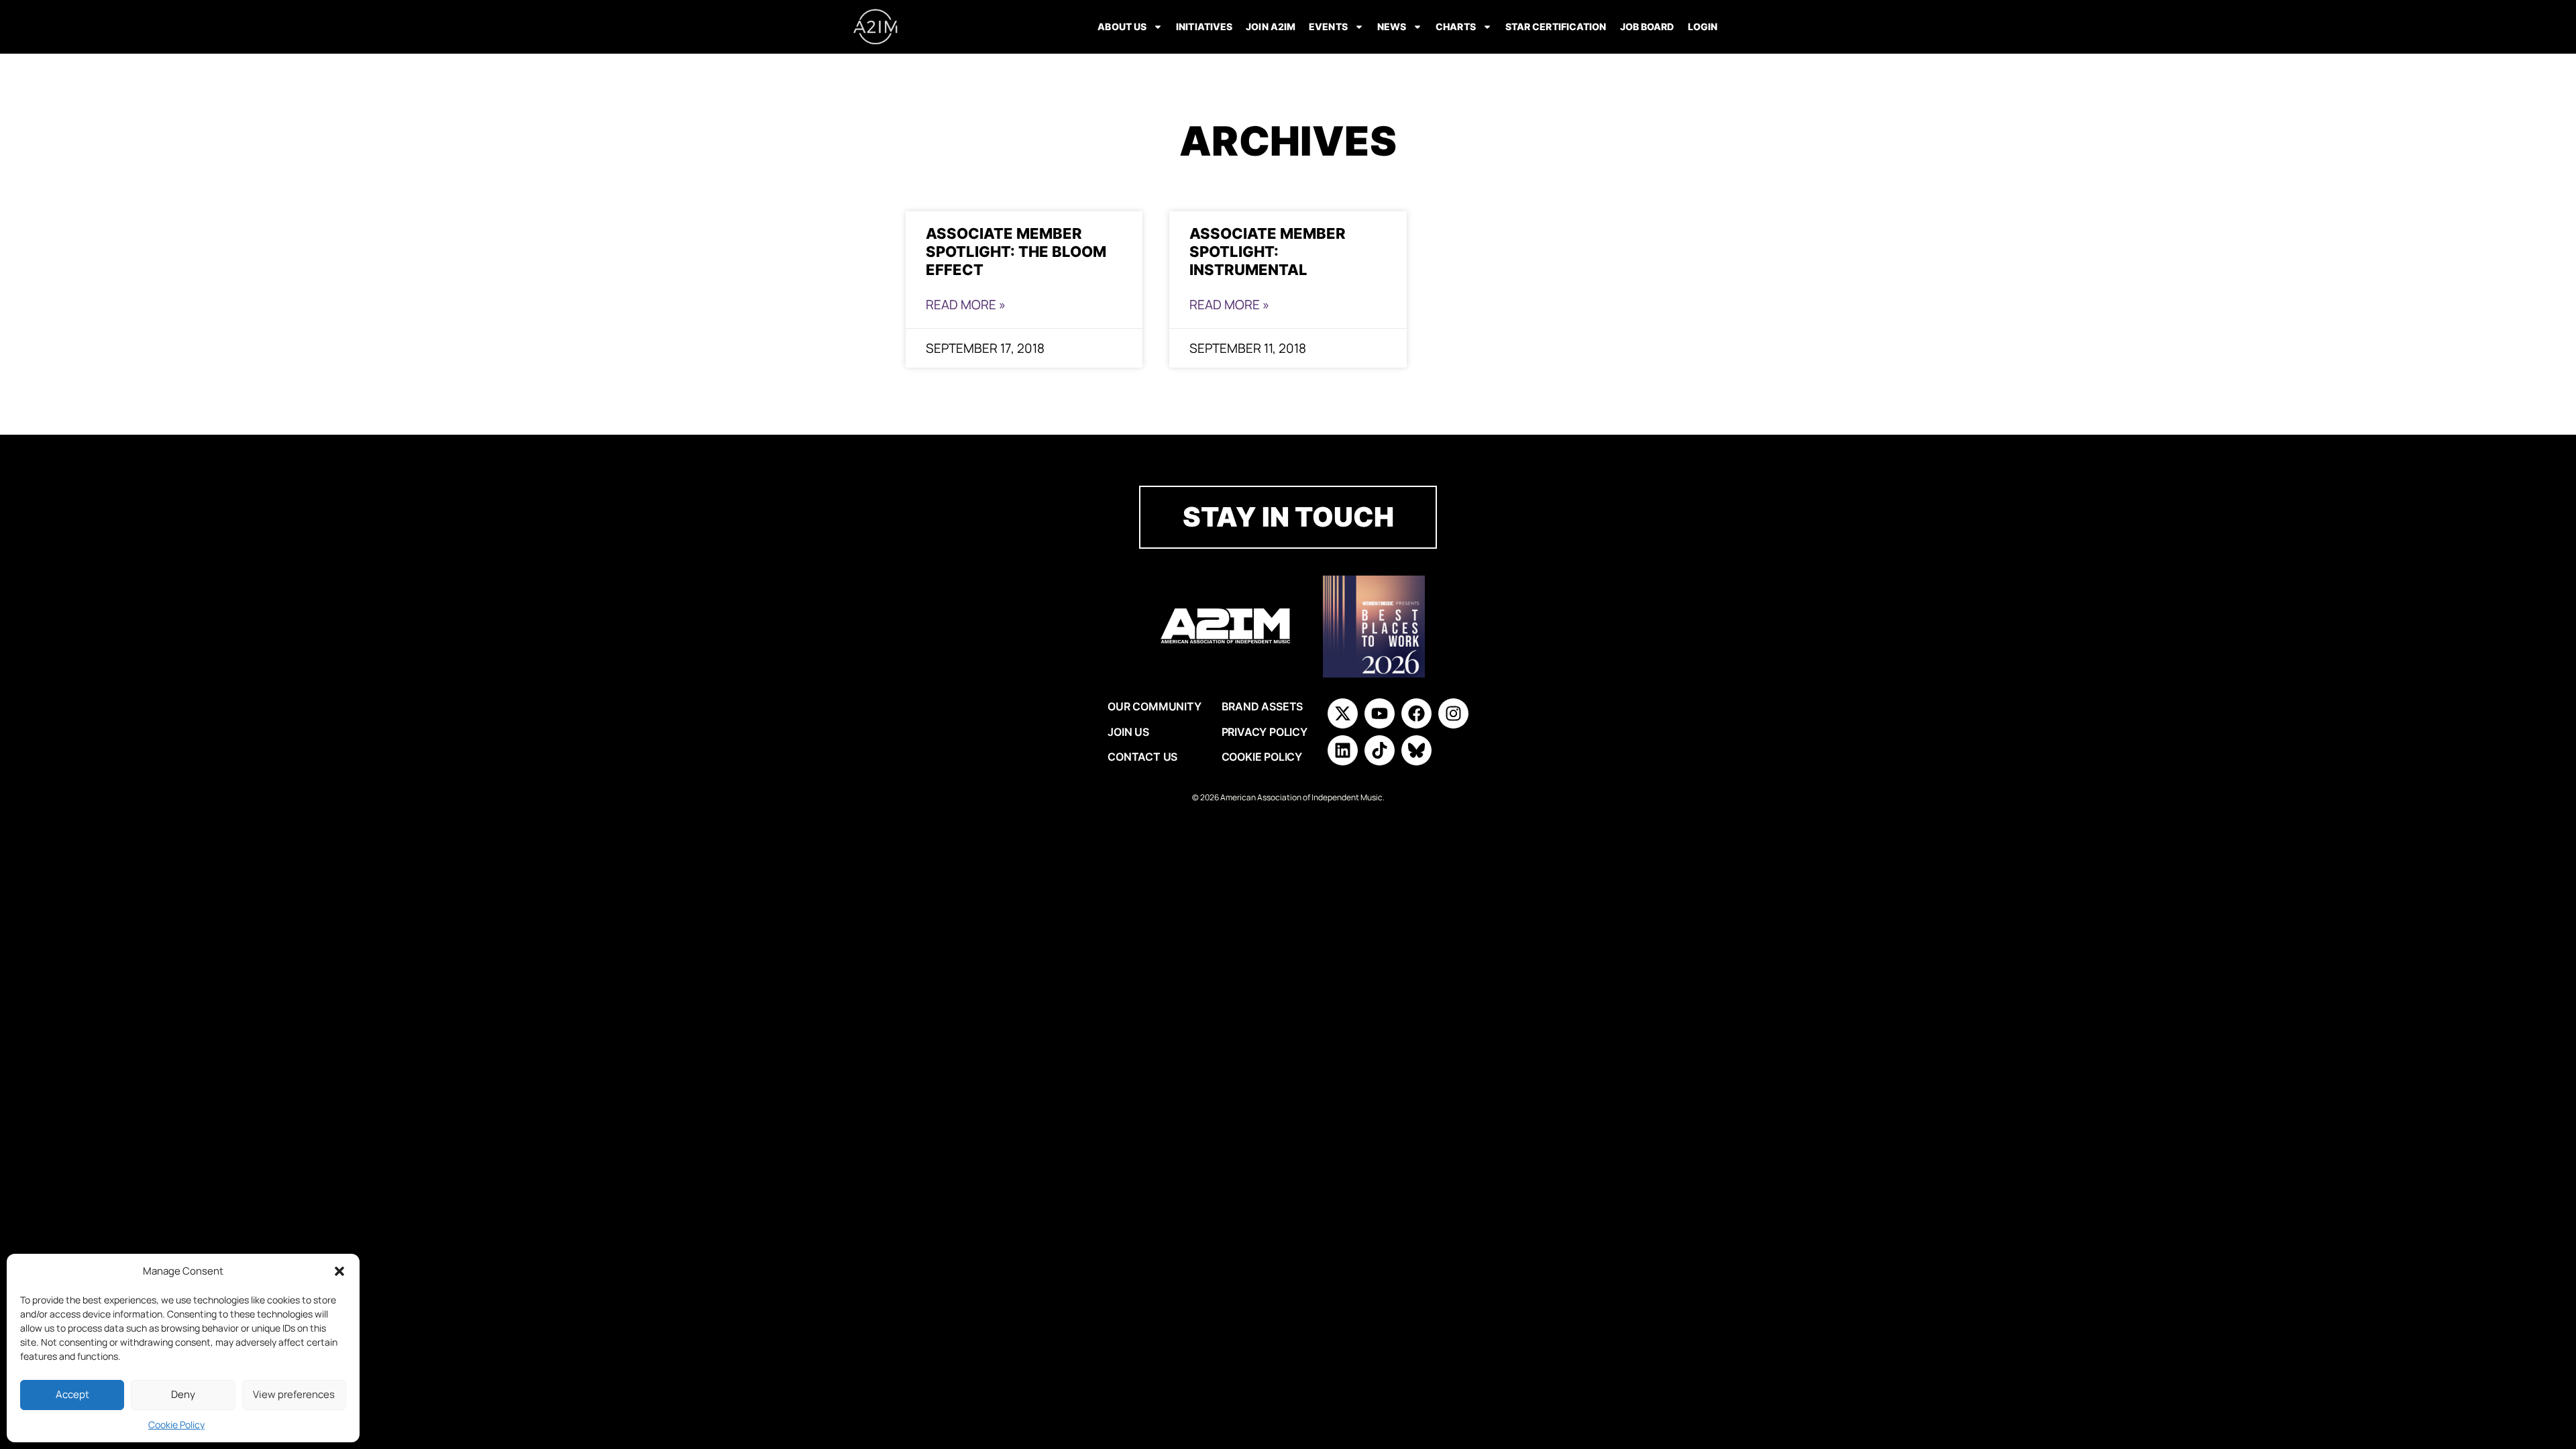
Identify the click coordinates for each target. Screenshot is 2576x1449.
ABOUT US (1122, 26)
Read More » (966, 305)
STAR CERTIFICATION (1556, 26)
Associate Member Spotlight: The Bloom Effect (1016, 251)
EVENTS (1328, 26)
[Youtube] (1380, 713)
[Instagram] (1453, 713)
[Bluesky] (1416, 750)
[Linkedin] (1343, 750)
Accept (72, 1394)
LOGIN (1703, 26)
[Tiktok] (1380, 750)
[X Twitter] (1343, 713)
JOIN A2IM (1271, 26)
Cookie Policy (176, 1425)
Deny (183, 1394)
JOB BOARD (1647, 26)
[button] (339, 1271)
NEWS (1392, 26)
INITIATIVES (1204, 26)
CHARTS (1456, 26)
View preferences (294, 1394)
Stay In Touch (1288, 517)
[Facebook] (1416, 713)
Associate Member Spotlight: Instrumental (1268, 251)
